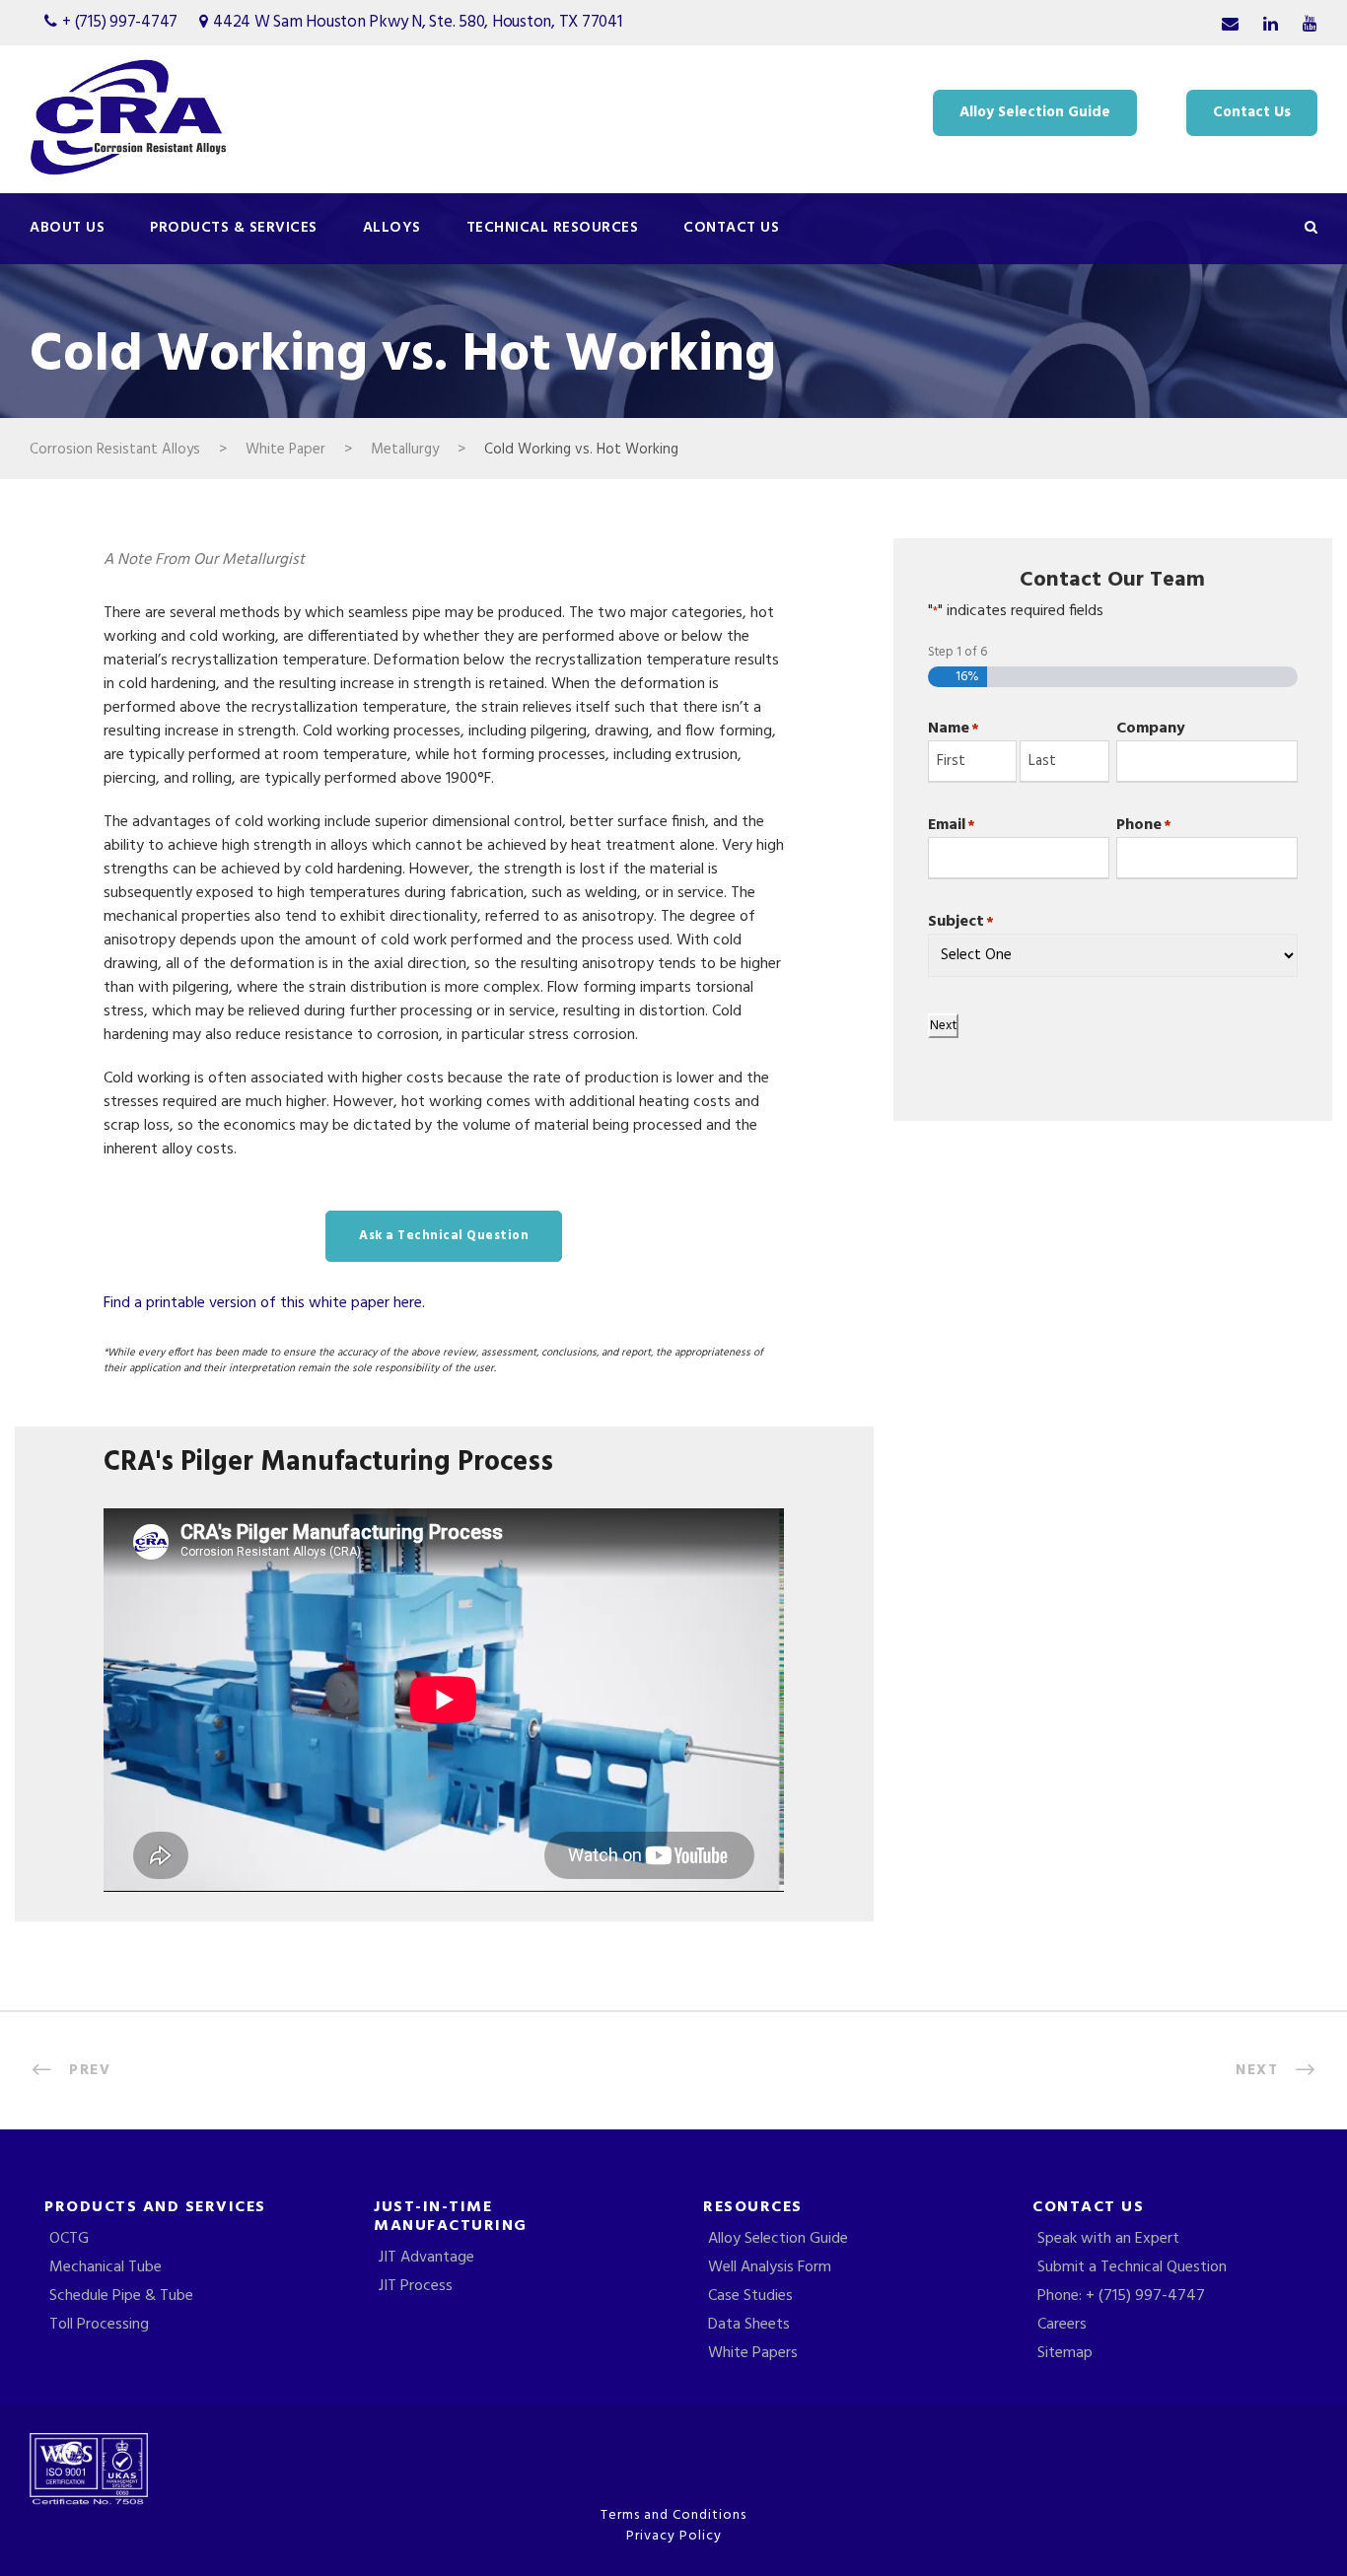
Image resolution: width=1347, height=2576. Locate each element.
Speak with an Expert (1108, 2239)
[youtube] (1310, 25)
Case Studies (750, 2296)
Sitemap (1065, 2353)
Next (943, 1026)
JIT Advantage (426, 2258)
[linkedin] (1271, 25)
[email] (1230, 25)
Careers (1062, 2325)
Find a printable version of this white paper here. (264, 1303)
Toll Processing (99, 2325)
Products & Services (234, 228)
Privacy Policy (674, 2536)
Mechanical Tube (106, 2267)
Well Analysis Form (770, 2267)
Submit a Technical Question (1132, 2267)
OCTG (69, 2239)
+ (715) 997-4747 (120, 22)
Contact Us (1252, 112)
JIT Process (416, 2286)
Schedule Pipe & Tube (121, 2296)
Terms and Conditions (673, 2515)
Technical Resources (553, 228)
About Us (67, 228)
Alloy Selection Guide (1035, 112)
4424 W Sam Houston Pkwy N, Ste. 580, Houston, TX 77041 (418, 22)
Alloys (392, 228)
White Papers (753, 2353)
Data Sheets (749, 2325)
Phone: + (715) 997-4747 (1121, 2296)
